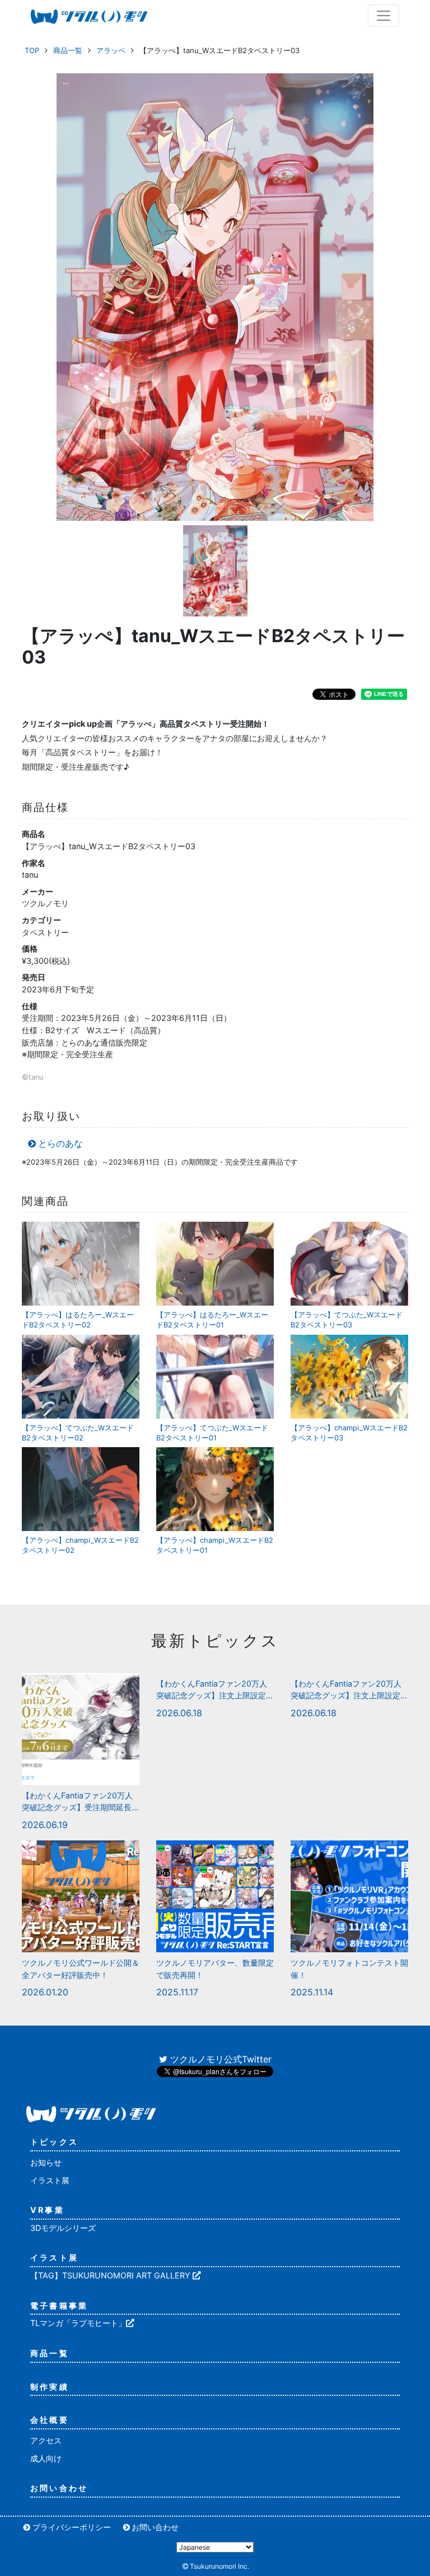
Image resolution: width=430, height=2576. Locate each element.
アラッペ (111, 50)
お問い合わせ (59, 2488)
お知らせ (46, 2162)
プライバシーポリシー (72, 2527)
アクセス (46, 2440)
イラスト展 (50, 2180)
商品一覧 (68, 50)
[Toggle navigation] (384, 16)
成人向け (46, 2458)
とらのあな (60, 1143)
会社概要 (50, 2420)
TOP (32, 50)
